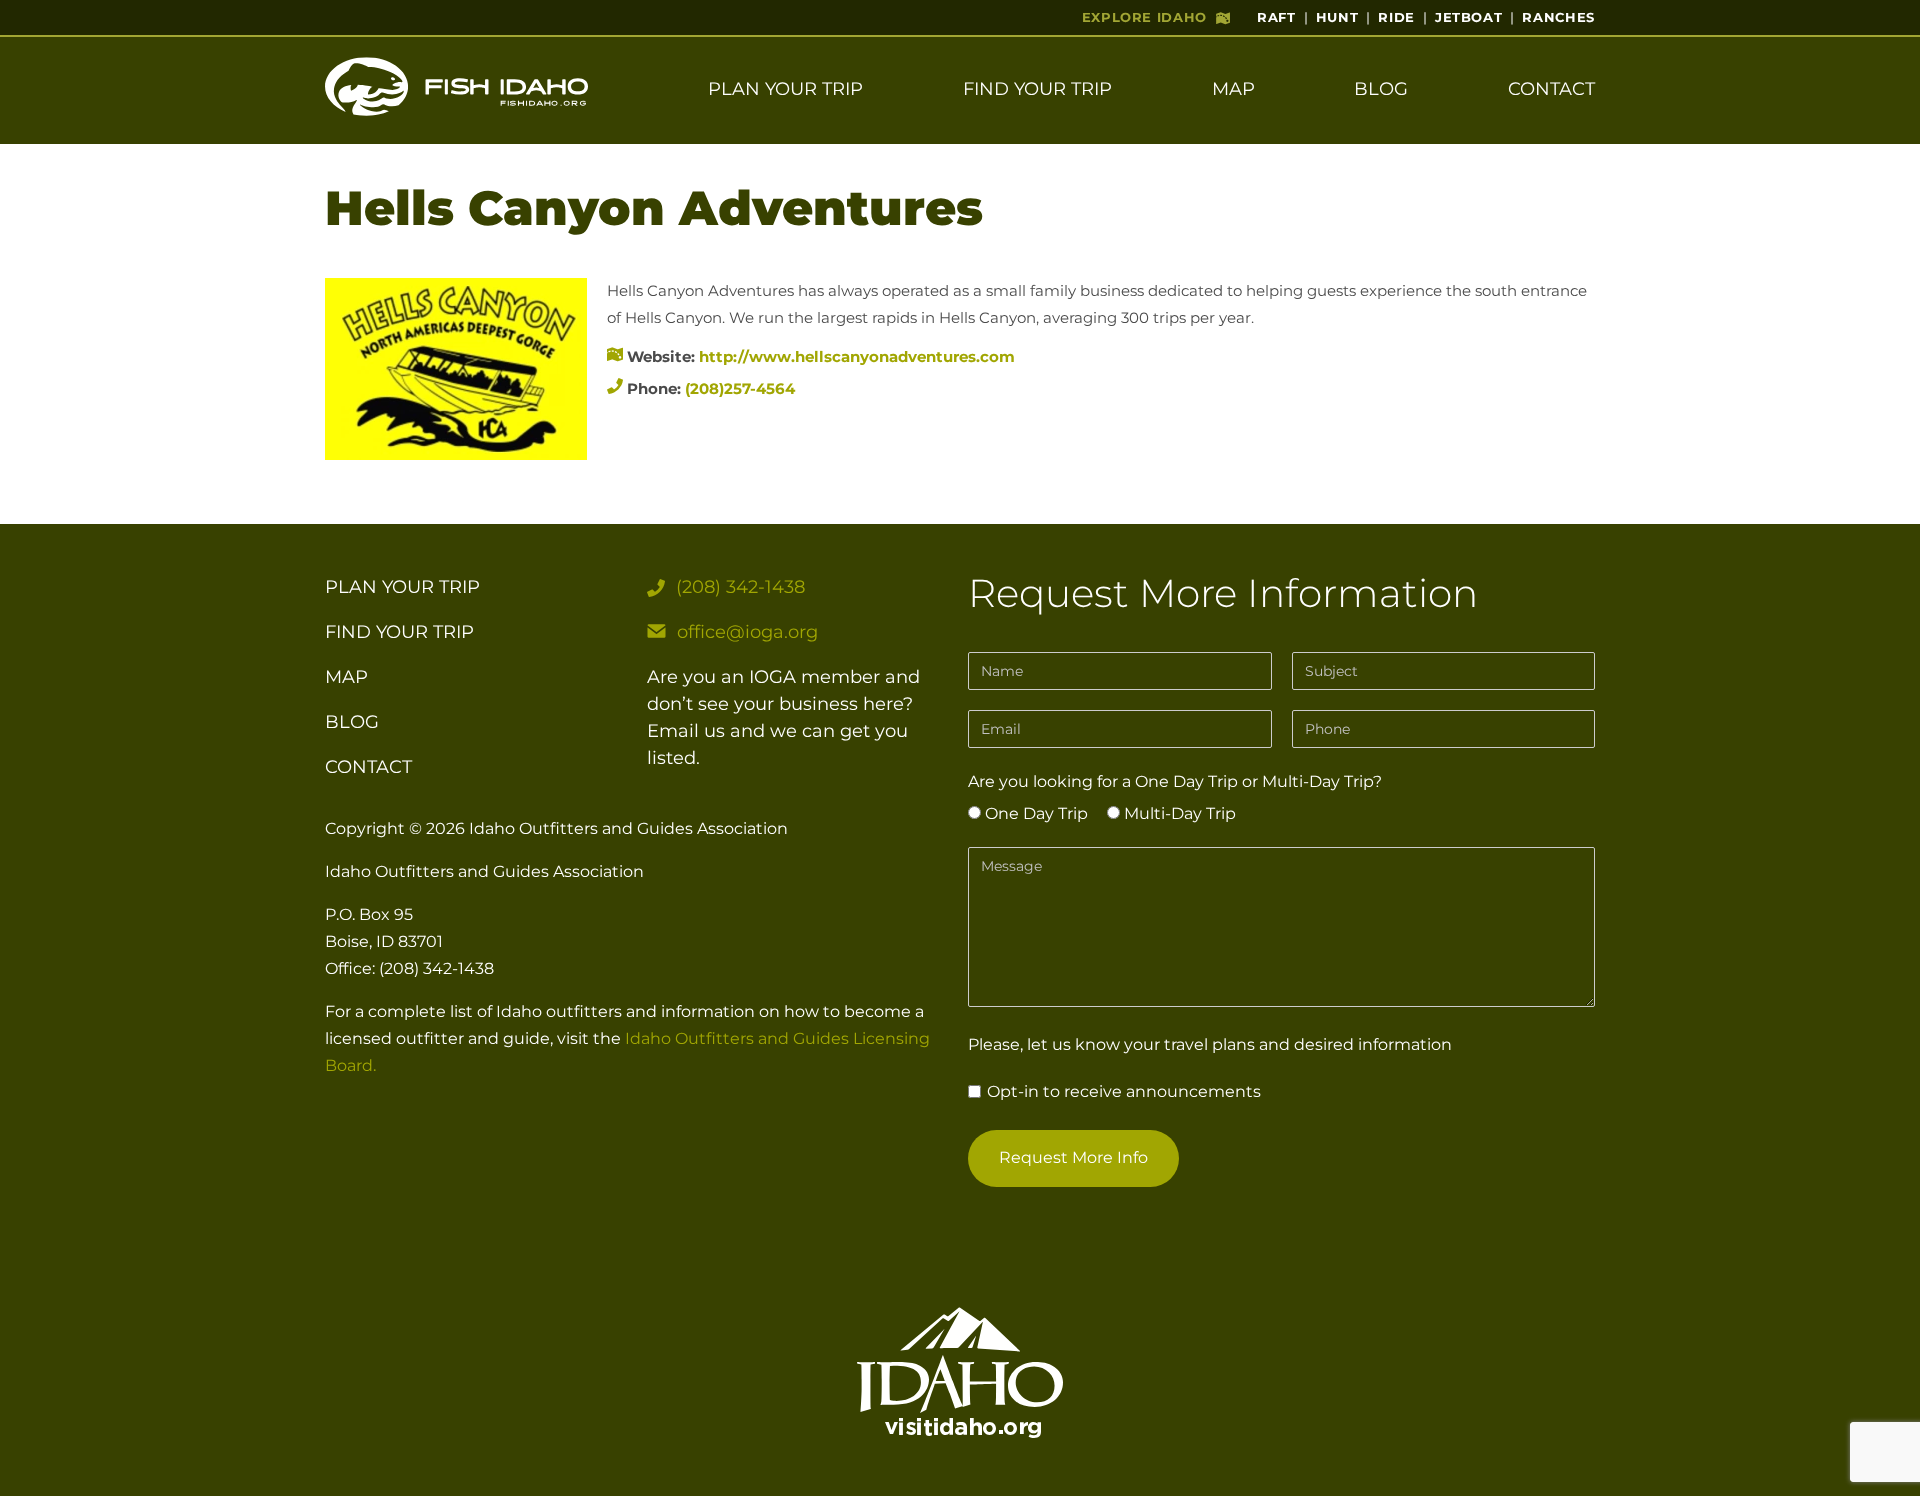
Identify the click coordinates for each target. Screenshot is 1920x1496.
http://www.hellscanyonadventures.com (857, 356)
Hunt (1337, 17)
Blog (1381, 89)
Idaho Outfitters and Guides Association (628, 828)
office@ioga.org (747, 632)
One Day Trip (1034, 813)
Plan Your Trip (785, 89)
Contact (1551, 89)
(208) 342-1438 (740, 587)
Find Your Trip (1037, 89)
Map (1233, 89)
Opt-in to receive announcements (1122, 1091)
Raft (1276, 17)
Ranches (1558, 17)
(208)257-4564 (740, 388)
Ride (1396, 17)
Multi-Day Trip (1178, 813)
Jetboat (1469, 17)
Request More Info (1073, 1157)
